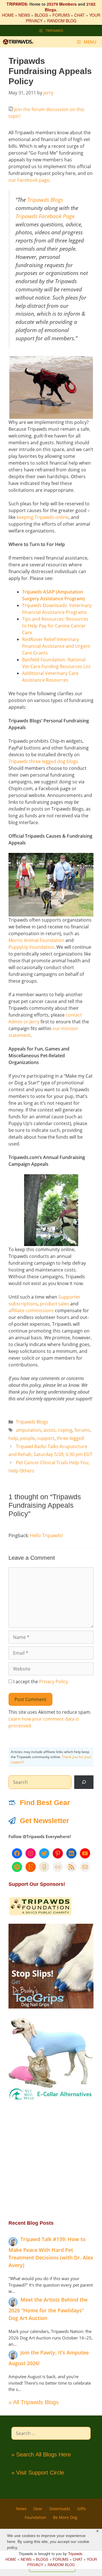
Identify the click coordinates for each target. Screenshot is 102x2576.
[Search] (84, 1782)
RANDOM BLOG (62, 21)
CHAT (79, 15)
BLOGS (41, 15)
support (46, 1438)
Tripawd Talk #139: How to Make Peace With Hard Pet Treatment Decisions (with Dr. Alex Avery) (51, 2252)
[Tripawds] (20, 42)
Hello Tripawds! (46, 1535)
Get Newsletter (44, 1821)
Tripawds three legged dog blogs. (44, 761)
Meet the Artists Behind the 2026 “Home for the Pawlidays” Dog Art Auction (48, 2309)
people (27, 1438)
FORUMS (61, 15)
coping (65, 1430)
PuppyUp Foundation (31, 947)
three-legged (70, 1438)
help (13, 1438)
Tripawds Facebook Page (45, 216)
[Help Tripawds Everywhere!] (40, 1914)
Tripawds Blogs (45, 200)
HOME (8, 15)
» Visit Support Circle (38, 2473)
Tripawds (75, 2554)
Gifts (81, 2509)
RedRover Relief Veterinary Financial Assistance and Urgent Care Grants (56, 646)
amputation (28, 1430)
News (21, 2509)
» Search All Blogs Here (41, 2454)
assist (49, 1430)
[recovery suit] (51, 2100)
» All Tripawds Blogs (34, 2402)
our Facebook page (29, 180)
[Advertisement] (51, 2160)
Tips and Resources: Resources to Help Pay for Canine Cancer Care (55, 626)
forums (82, 1430)
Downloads (60, 2509)
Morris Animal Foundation (36, 940)
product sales (55, 1304)
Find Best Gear (45, 1802)
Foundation (35, 2517)
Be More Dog (65, 2517)
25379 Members (62, 4)
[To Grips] (51, 2007)
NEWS (24, 15)
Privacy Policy (54, 1682)
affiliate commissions (31, 1310)
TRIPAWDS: (17, 4)
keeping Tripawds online (43, 517)
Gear (38, 2509)
